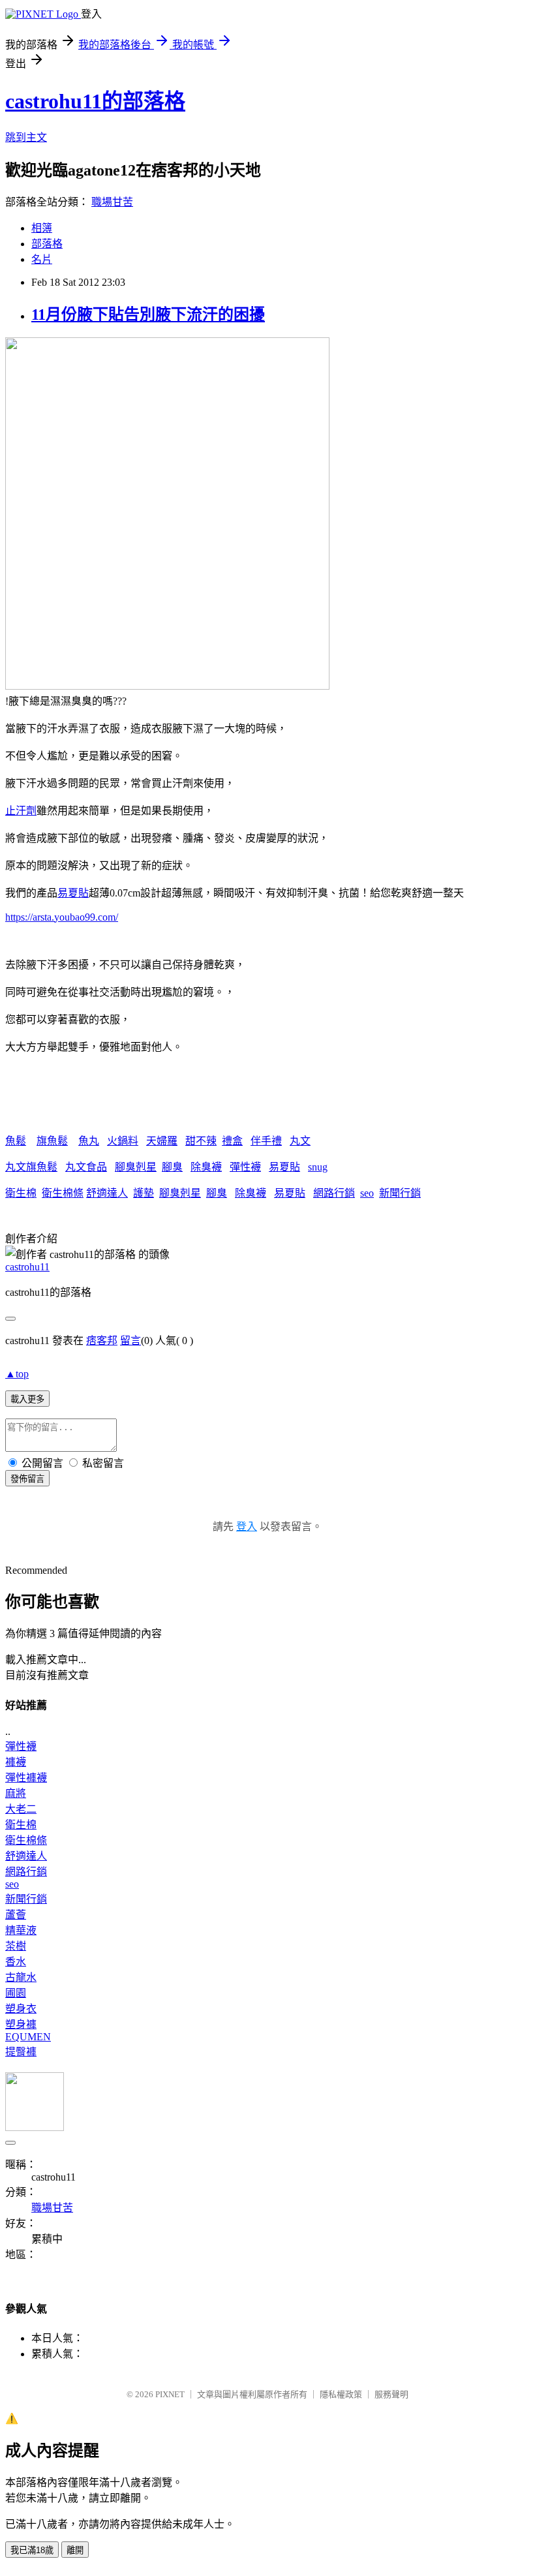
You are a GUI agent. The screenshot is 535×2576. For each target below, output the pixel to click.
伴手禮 (266, 1141)
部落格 (47, 244)
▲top (17, 1374)
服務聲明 (391, 2394)
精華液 (21, 1930)
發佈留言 (27, 1479)
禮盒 (232, 1141)
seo (367, 1193)
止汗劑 (21, 811)
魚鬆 (16, 1141)
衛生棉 (21, 1193)
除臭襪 (206, 1167)
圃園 (16, 1993)
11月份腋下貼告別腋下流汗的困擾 (148, 314)
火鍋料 (123, 1141)
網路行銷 (334, 1193)
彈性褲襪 (26, 1778)
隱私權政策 (341, 2394)
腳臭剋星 (136, 1167)
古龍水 (21, 1977)
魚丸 (89, 1141)
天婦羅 (162, 1141)
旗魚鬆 (52, 1141)
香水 (16, 1962)
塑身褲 (21, 2024)
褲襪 (16, 1762)
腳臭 (172, 1167)
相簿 (42, 228)
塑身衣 (21, 2009)
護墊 (144, 1193)
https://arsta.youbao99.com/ (62, 917)
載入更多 (27, 1399)
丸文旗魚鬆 (31, 1167)
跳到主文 (26, 137)
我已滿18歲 (32, 2550)
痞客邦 (102, 1341)
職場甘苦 (112, 202)
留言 (130, 1341)
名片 (42, 259)
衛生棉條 (63, 1193)
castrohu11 (27, 1267)
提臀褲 (21, 2052)
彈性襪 (245, 1167)
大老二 (21, 1809)
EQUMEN (28, 2037)
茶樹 (16, 1946)
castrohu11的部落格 (95, 101)
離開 (75, 2550)
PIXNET (170, 2394)
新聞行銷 (400, 1193)
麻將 (16, 1793)
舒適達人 (107, 1193)
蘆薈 (16, 1915)
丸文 (300, 1141)
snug (318, 1167)
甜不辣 (201, 1141)
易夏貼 (73, 893)
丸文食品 (86, 1167)
